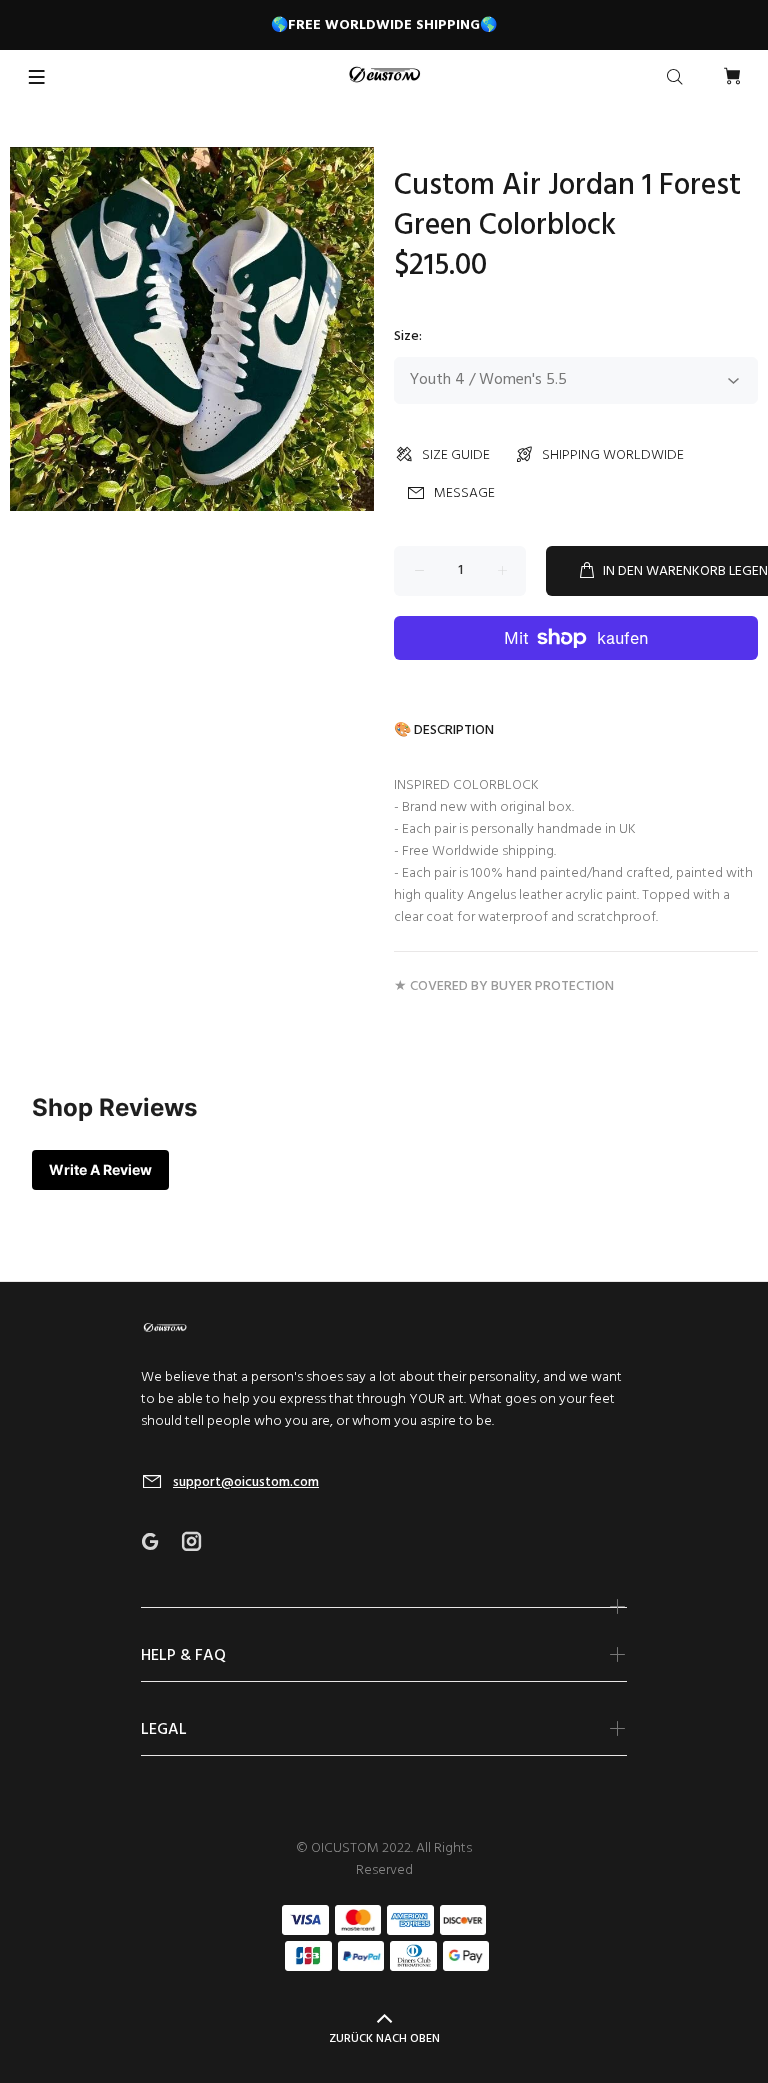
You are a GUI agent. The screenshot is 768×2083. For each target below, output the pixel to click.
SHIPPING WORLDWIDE (613, 455)
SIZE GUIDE (456, 455)
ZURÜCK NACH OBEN (384, 2039)
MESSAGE (464, 493)
